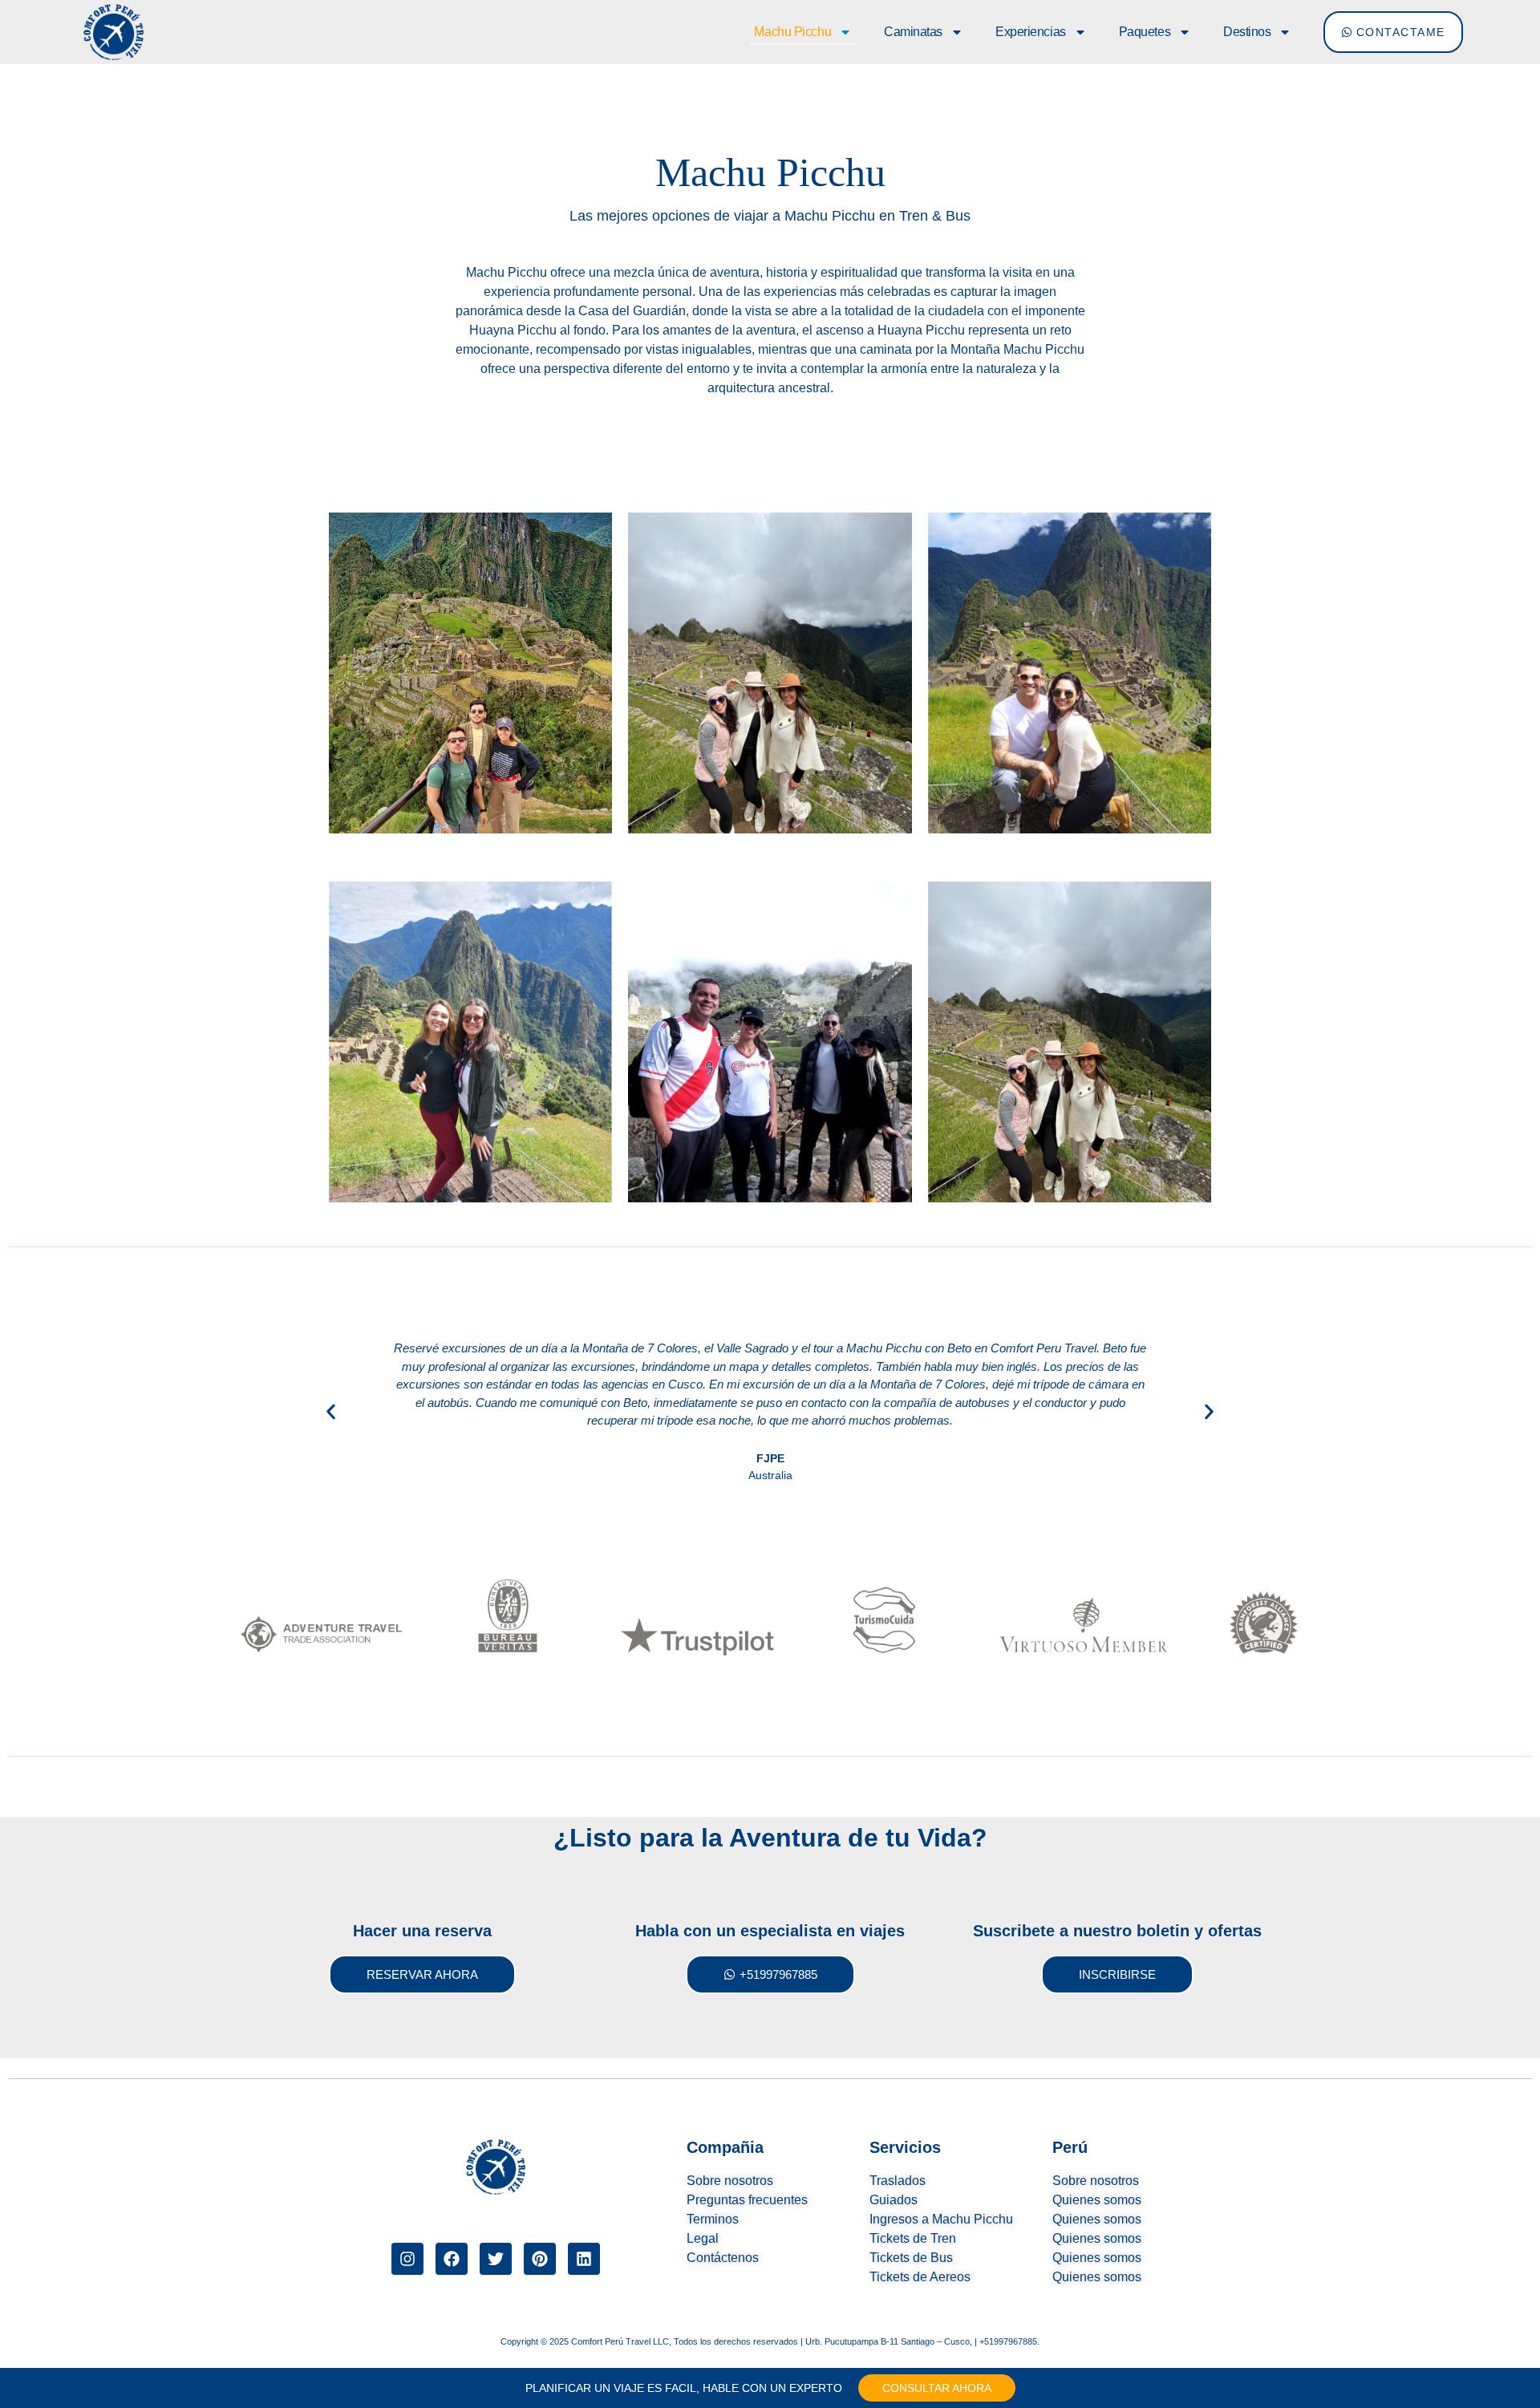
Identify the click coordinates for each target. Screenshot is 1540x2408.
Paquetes (1145, 32)
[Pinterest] (540, 2259)
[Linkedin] (584, 2259)
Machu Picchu (792, 32)
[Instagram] (407, 2259)
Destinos (1247, 32)
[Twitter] (496, 2259)
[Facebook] (452, 2259)
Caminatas (913, 32)
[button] (331, 1411)
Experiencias (1031, 32)
